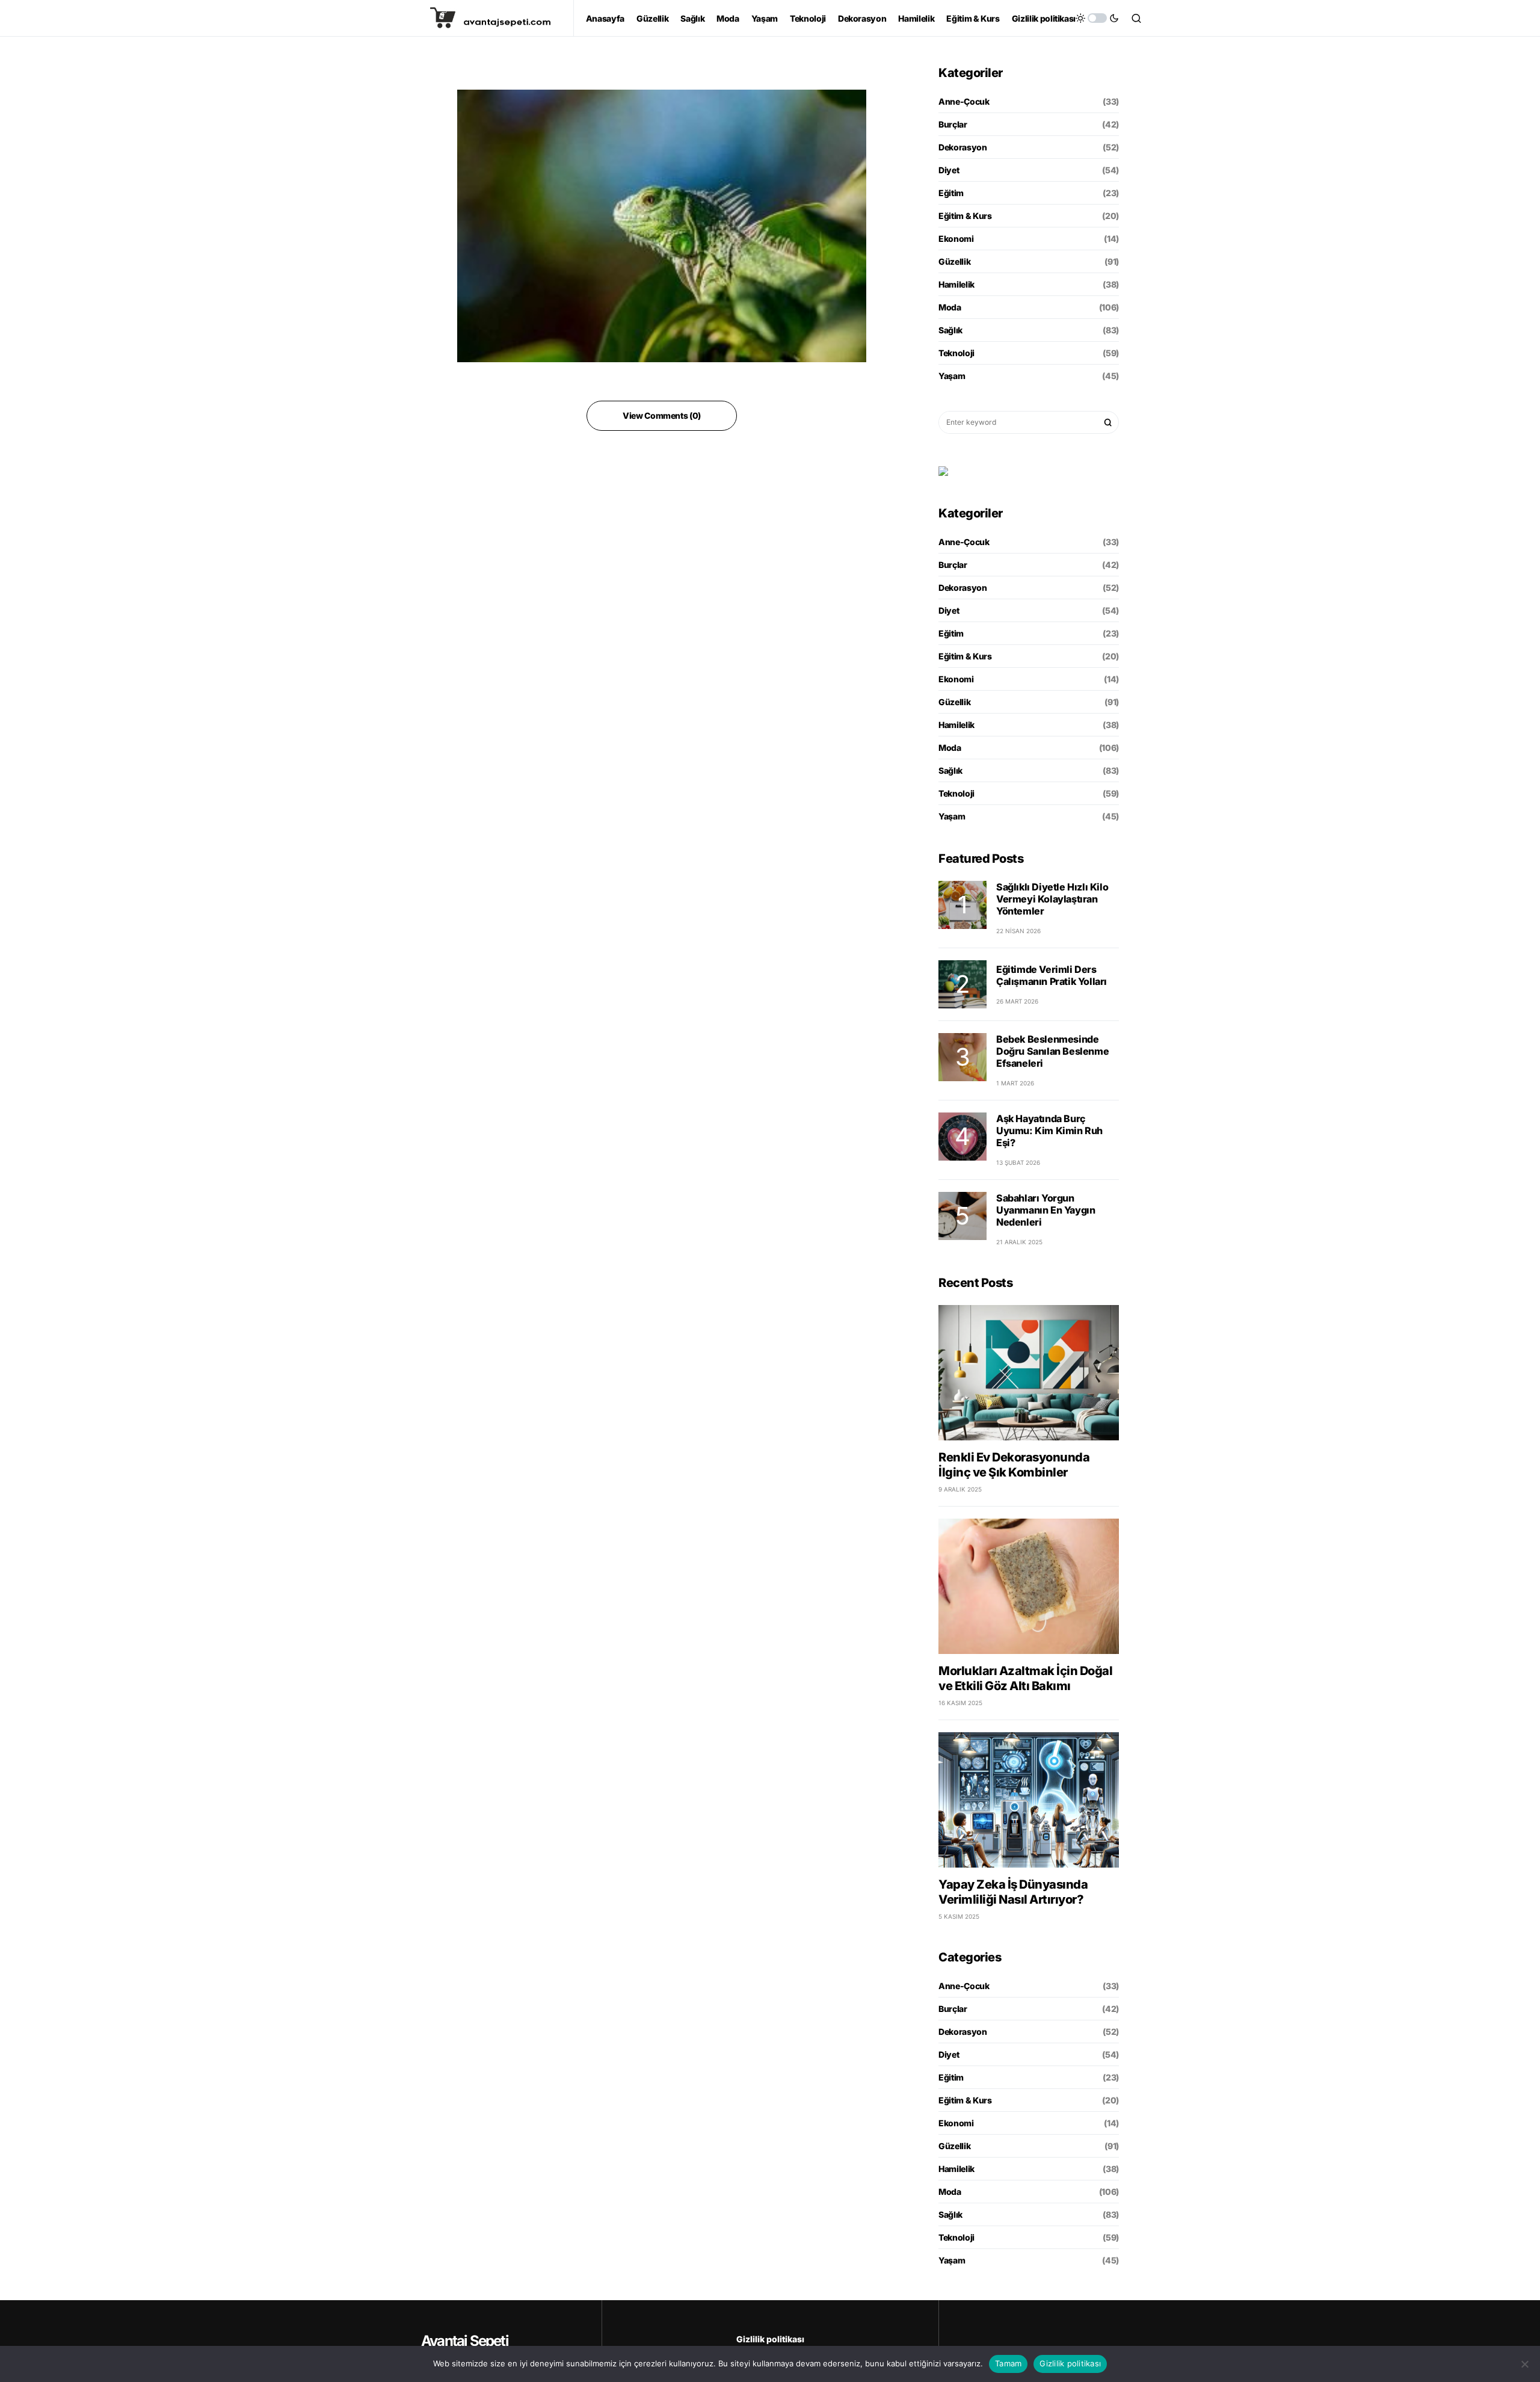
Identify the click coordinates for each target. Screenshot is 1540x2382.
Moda (950, 307)
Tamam (1008, 2363)
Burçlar (953, 124)
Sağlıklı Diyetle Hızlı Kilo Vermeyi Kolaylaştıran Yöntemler (1052, 899)
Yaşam (952, 376)
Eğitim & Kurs (965, 216)
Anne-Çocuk (964, 101)
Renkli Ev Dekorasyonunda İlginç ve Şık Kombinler (1014, 1465)
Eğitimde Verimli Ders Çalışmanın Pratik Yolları (1052, 975)
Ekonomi (956, 239)
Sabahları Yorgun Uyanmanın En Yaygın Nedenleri (1046, 1210)
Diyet (949, 170)
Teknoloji (956, 353)
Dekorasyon (963, 147)
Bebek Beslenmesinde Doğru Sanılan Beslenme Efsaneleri (1052, 1051)
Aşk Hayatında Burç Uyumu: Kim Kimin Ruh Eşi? (1049, 1131)
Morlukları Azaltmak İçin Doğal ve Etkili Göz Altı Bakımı (1025, 1678)
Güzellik (954, 261)
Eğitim (951, 193)
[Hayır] (1525, 2364)
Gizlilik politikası (770, 2339)
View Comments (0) (662, 415)
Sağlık (950, 330)
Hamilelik (956, 284)
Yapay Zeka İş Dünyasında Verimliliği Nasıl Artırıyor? (1013, 1892)
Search (1108, 422)
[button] (1097, 18)
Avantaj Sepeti (465, 2341)
